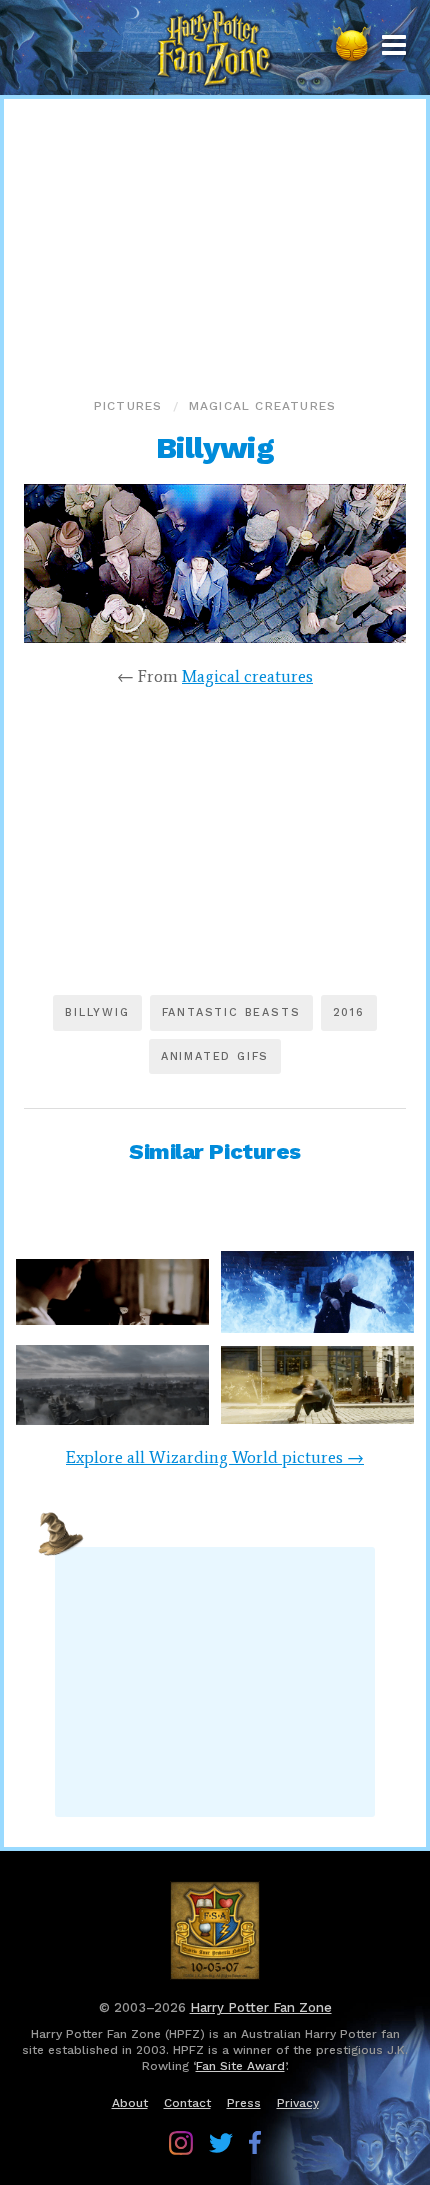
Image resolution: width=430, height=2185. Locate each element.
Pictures (128, 406)
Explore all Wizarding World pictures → (215, 1457)
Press (244, 2103)
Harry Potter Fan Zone (261, 2007)
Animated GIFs (215, 1056)
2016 (349, 1012)
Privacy (298, 2103)
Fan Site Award (240, 2066)
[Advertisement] (215, 244)
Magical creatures (262, 406)
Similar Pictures (215, 1151)
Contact (187, 2103)
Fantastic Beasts (231, 1012)
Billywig (97, 1012)
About (130, 2103)
